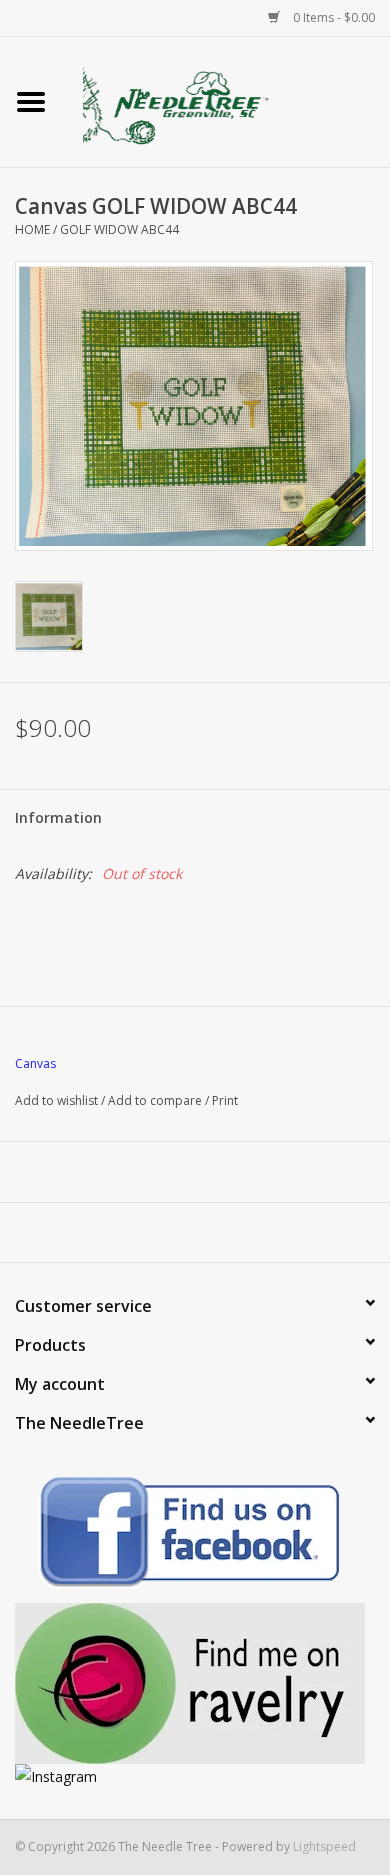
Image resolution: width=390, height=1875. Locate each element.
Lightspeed (324, 1846)
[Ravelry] (195, 1683)
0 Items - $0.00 (332, 17)
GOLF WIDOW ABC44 (119, 229)
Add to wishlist (56, 1100)
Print (225, 1100)
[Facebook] (195, 1535)
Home (32, 229)
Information (58, 817)
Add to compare (156, 1100)
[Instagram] (195, 1776)
